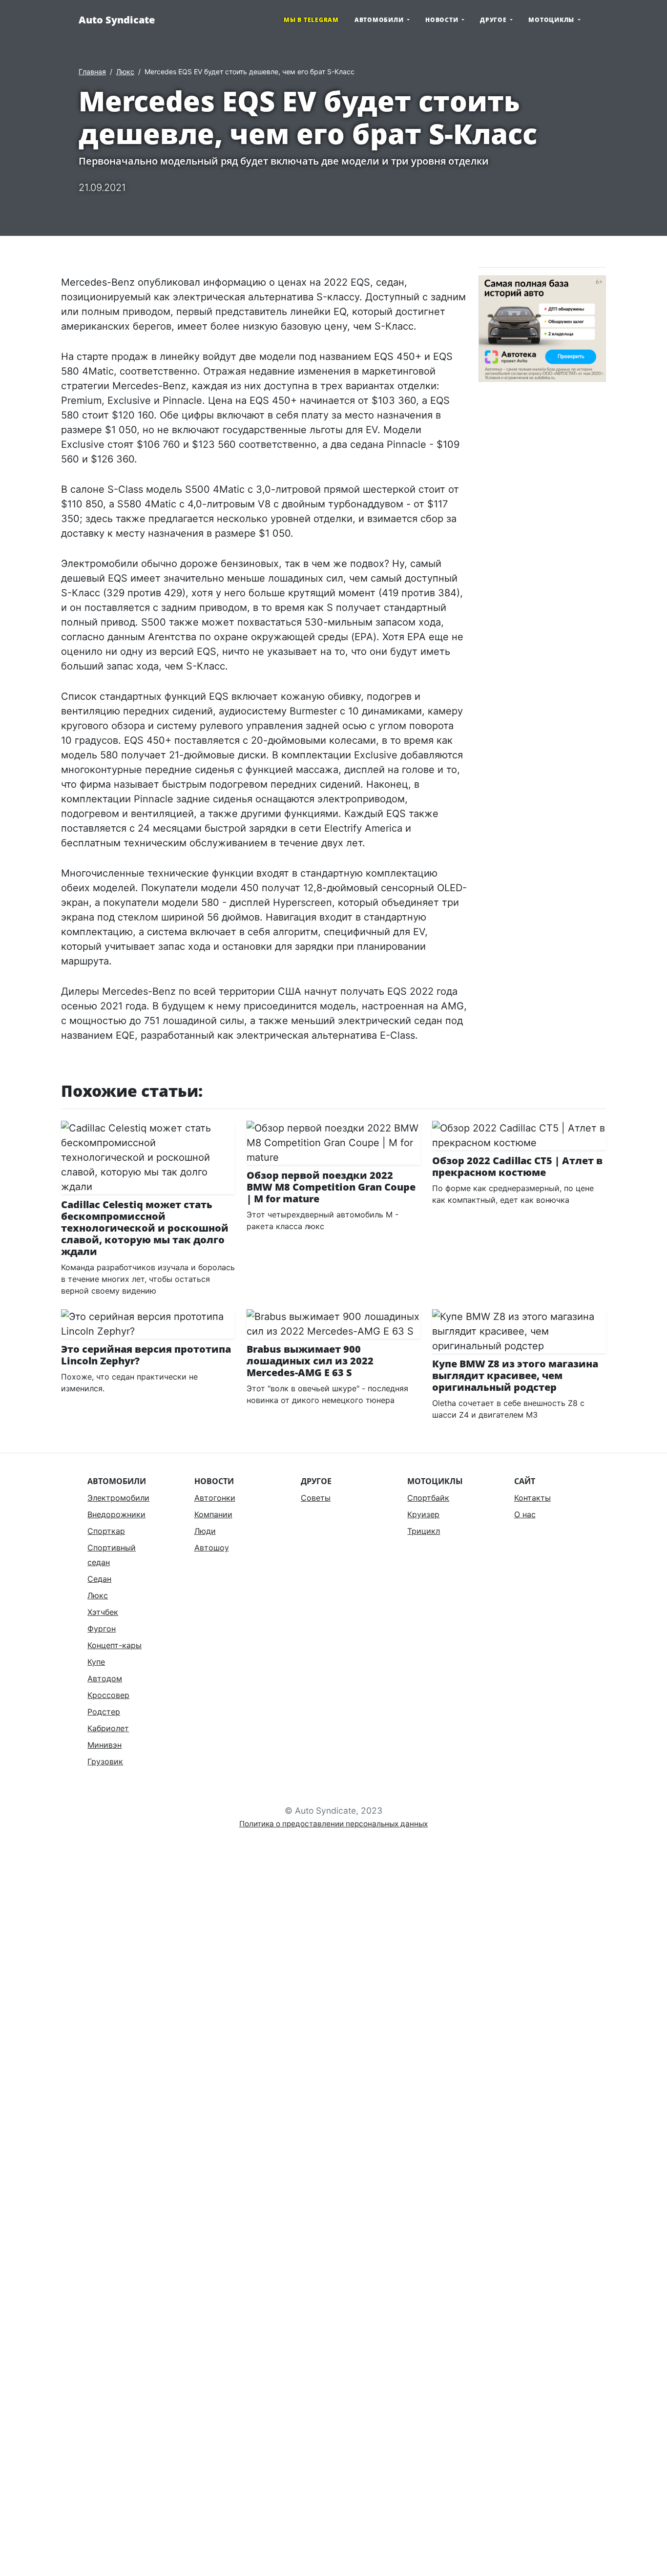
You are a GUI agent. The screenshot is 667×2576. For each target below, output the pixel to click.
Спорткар (106, 1531)
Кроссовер (108, 1695)
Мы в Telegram (311, 20)
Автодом (105, 1678)
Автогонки (215, 1498)
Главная (92, 72)
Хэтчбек (103, 1612)
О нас (525, 1514)
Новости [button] (443, 20)
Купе (96, 1662)
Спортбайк (428, 1498)
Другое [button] (494, 20)
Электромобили (118, 1498)
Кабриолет (108, 1728)
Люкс (125, 72)
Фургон (102, 1629)
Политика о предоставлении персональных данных (333, 1824)
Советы (316, 1498)
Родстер (104, 1712)
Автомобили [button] (380, 20)
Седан (99, 1579)
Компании (213, 1514)
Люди (205, 1531)
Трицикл (424, 1531)
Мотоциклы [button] (552, 20)
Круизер (423, 1514)
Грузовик (105, 1761)
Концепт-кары (115, 1645)
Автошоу (212, 1548)
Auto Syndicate (117, 20)
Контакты (532, 1498)
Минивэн (104, 1745)
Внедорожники (116, 1514)
